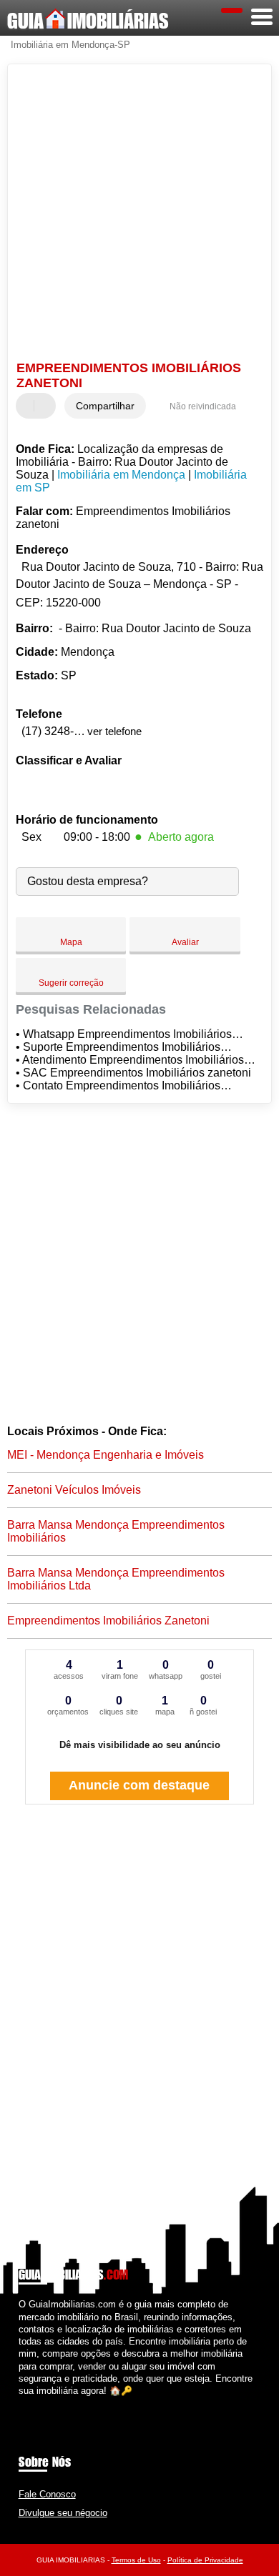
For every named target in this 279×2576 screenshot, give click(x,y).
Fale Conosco (47, 2494)
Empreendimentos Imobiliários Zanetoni (108, 1621)
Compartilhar (105, 406)
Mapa (71, 942)
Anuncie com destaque (139, 1785)
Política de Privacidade (205, 2560)
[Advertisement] (139, 214)
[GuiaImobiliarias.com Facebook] (22, 2403)
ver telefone (114, 731)
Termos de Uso (136, 2560)
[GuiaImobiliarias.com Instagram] (35, 2403)
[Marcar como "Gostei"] (29, 406)
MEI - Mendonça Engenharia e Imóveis (106, 1455)
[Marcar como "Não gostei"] (46, 406)
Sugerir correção (71, 983)
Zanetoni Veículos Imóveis (74, 1490)
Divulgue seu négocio (63, 2513)
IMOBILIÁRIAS (88, 21)
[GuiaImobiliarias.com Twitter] (28, 2403)
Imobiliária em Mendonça (121, 475)
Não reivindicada (203, 406)
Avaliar (185, 942)
